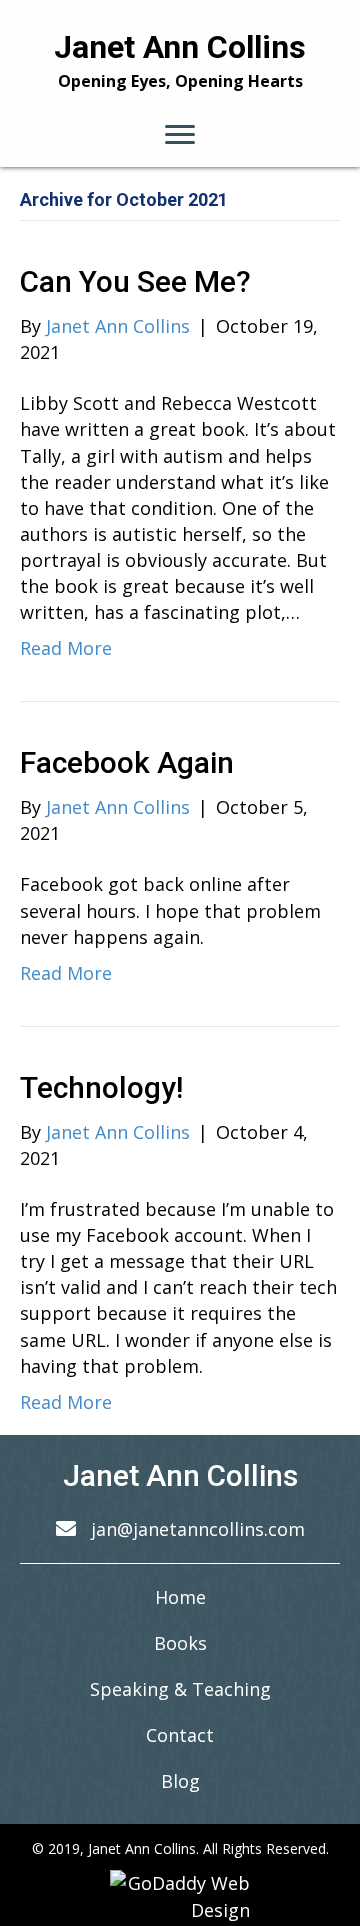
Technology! (101, 1087)
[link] (180, 1597)
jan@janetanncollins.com (198, 1529)
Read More (66, 648)
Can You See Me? (135, 281)
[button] (180, 135)
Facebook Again (127, 762)
